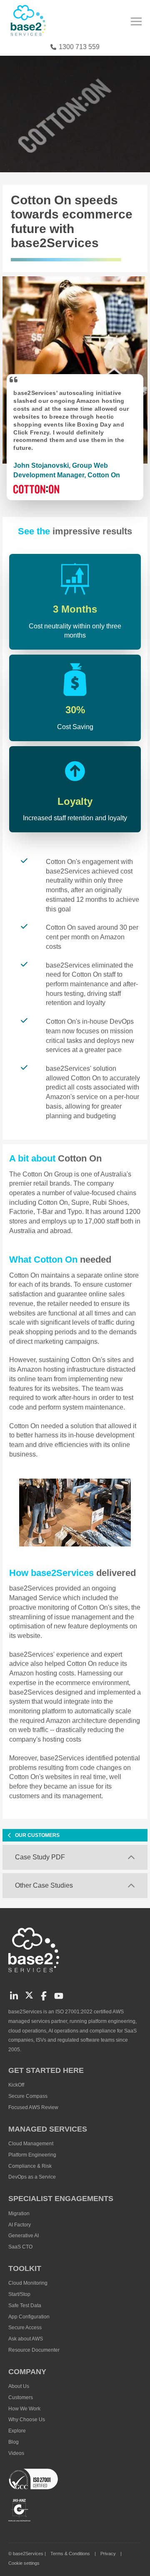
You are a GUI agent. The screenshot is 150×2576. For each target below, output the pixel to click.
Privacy (108, 2554)
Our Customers (37, 1835)
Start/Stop (19, 2294)
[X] (28, 1995)
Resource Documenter (34, 2350)
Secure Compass (28, 2096)
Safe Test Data (25, 2305)
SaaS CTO (20, 2247)
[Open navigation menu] (142, 23)
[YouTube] (58, 1995)
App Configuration (29, 2317)
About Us (19, 2386)
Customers (21, 2397)
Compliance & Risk (30, 2166)
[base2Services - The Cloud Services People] (29, 24)
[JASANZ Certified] (19, 2510)
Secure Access (25, 2328)
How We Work (24, 2409)
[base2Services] (35, 1975)
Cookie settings (24, 2563)
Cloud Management (31, 2144)
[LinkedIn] (13, 1995)
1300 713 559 (79, 47)
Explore (17, 2431)
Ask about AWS (26, 2339)
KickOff (16, 2085)
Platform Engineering (32, 2155)
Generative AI (24, 2236)
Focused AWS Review (33, 2107)
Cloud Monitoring (28, 2283)
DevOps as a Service (32, 2177)
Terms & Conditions (70, 2554)
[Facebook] (43, 1995)
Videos (16, 2453)
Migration (19, 2214)
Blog (14, 2442)
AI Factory (20, 2225)
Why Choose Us (27, 2420)
